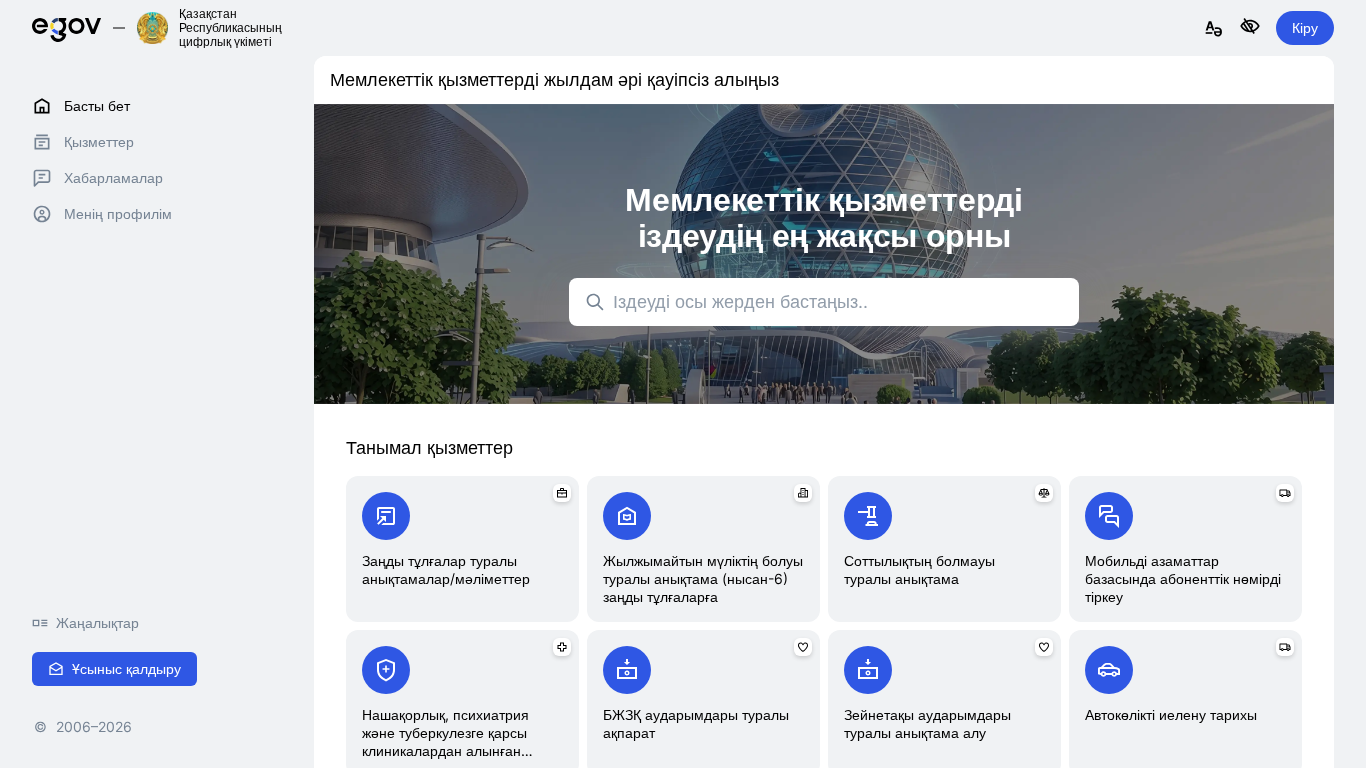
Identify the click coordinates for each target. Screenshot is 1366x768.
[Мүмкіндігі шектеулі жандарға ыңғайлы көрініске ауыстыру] (1250, 27)
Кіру (1305, 27)
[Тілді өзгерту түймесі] (1214, 29)
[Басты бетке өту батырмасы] (66, 27)
